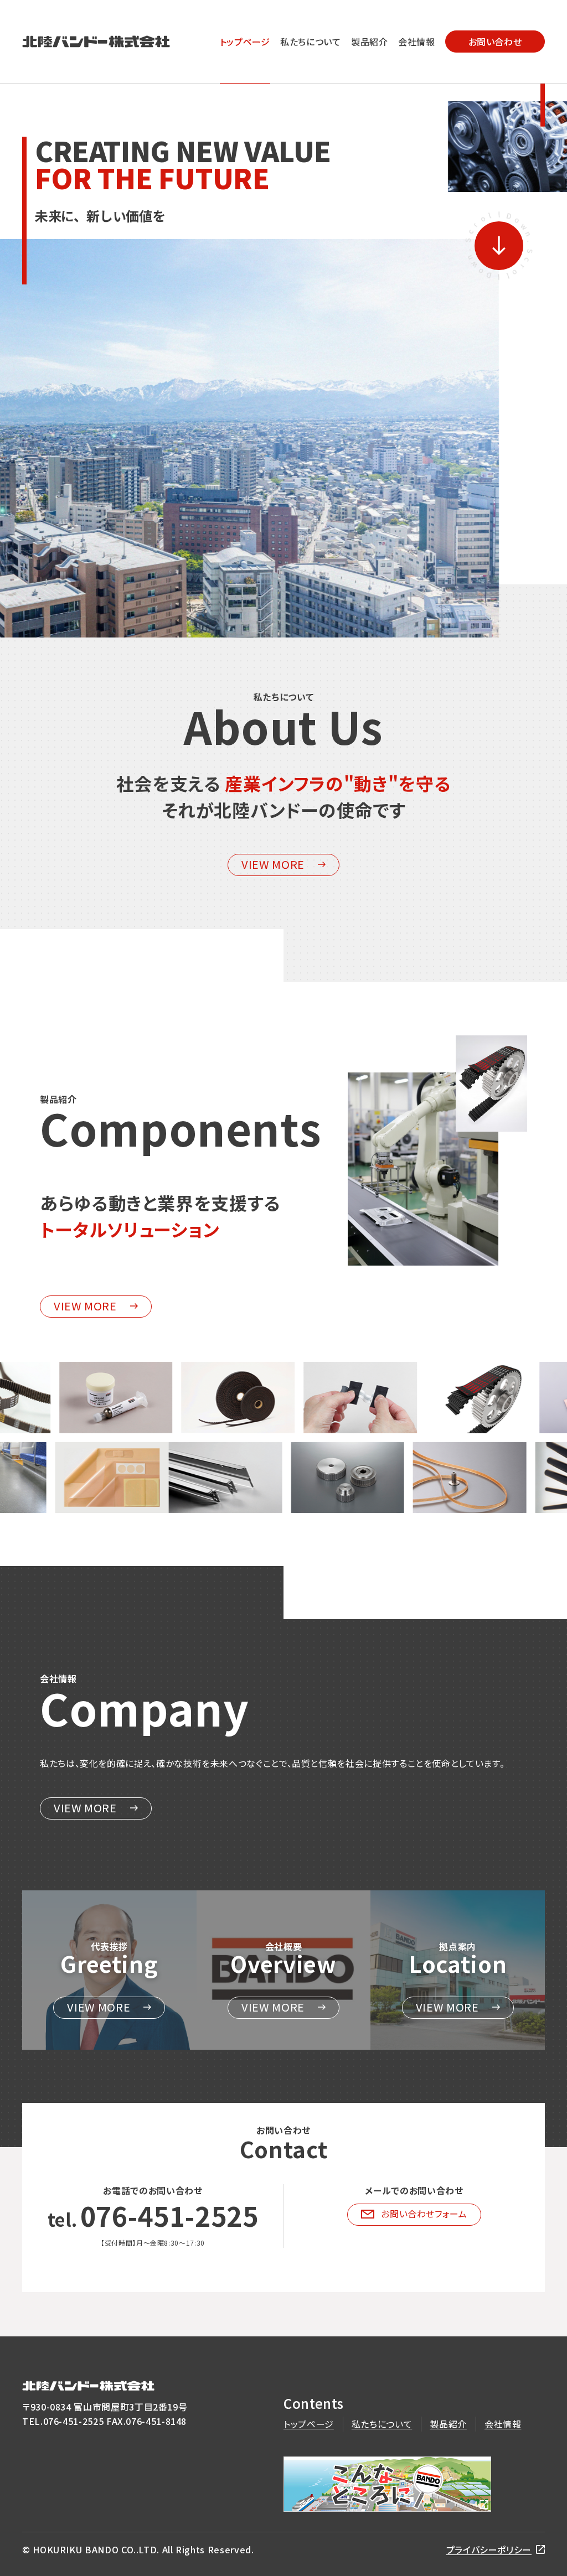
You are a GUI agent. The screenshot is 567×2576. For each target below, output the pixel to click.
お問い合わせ (495, 42)
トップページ (245, 42)
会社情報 (417, 42)
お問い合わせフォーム (424, 2214)
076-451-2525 (169, 2215)
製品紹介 (370, 42)
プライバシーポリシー (489, 2549)
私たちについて (310, 42)
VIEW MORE (273, 864)
